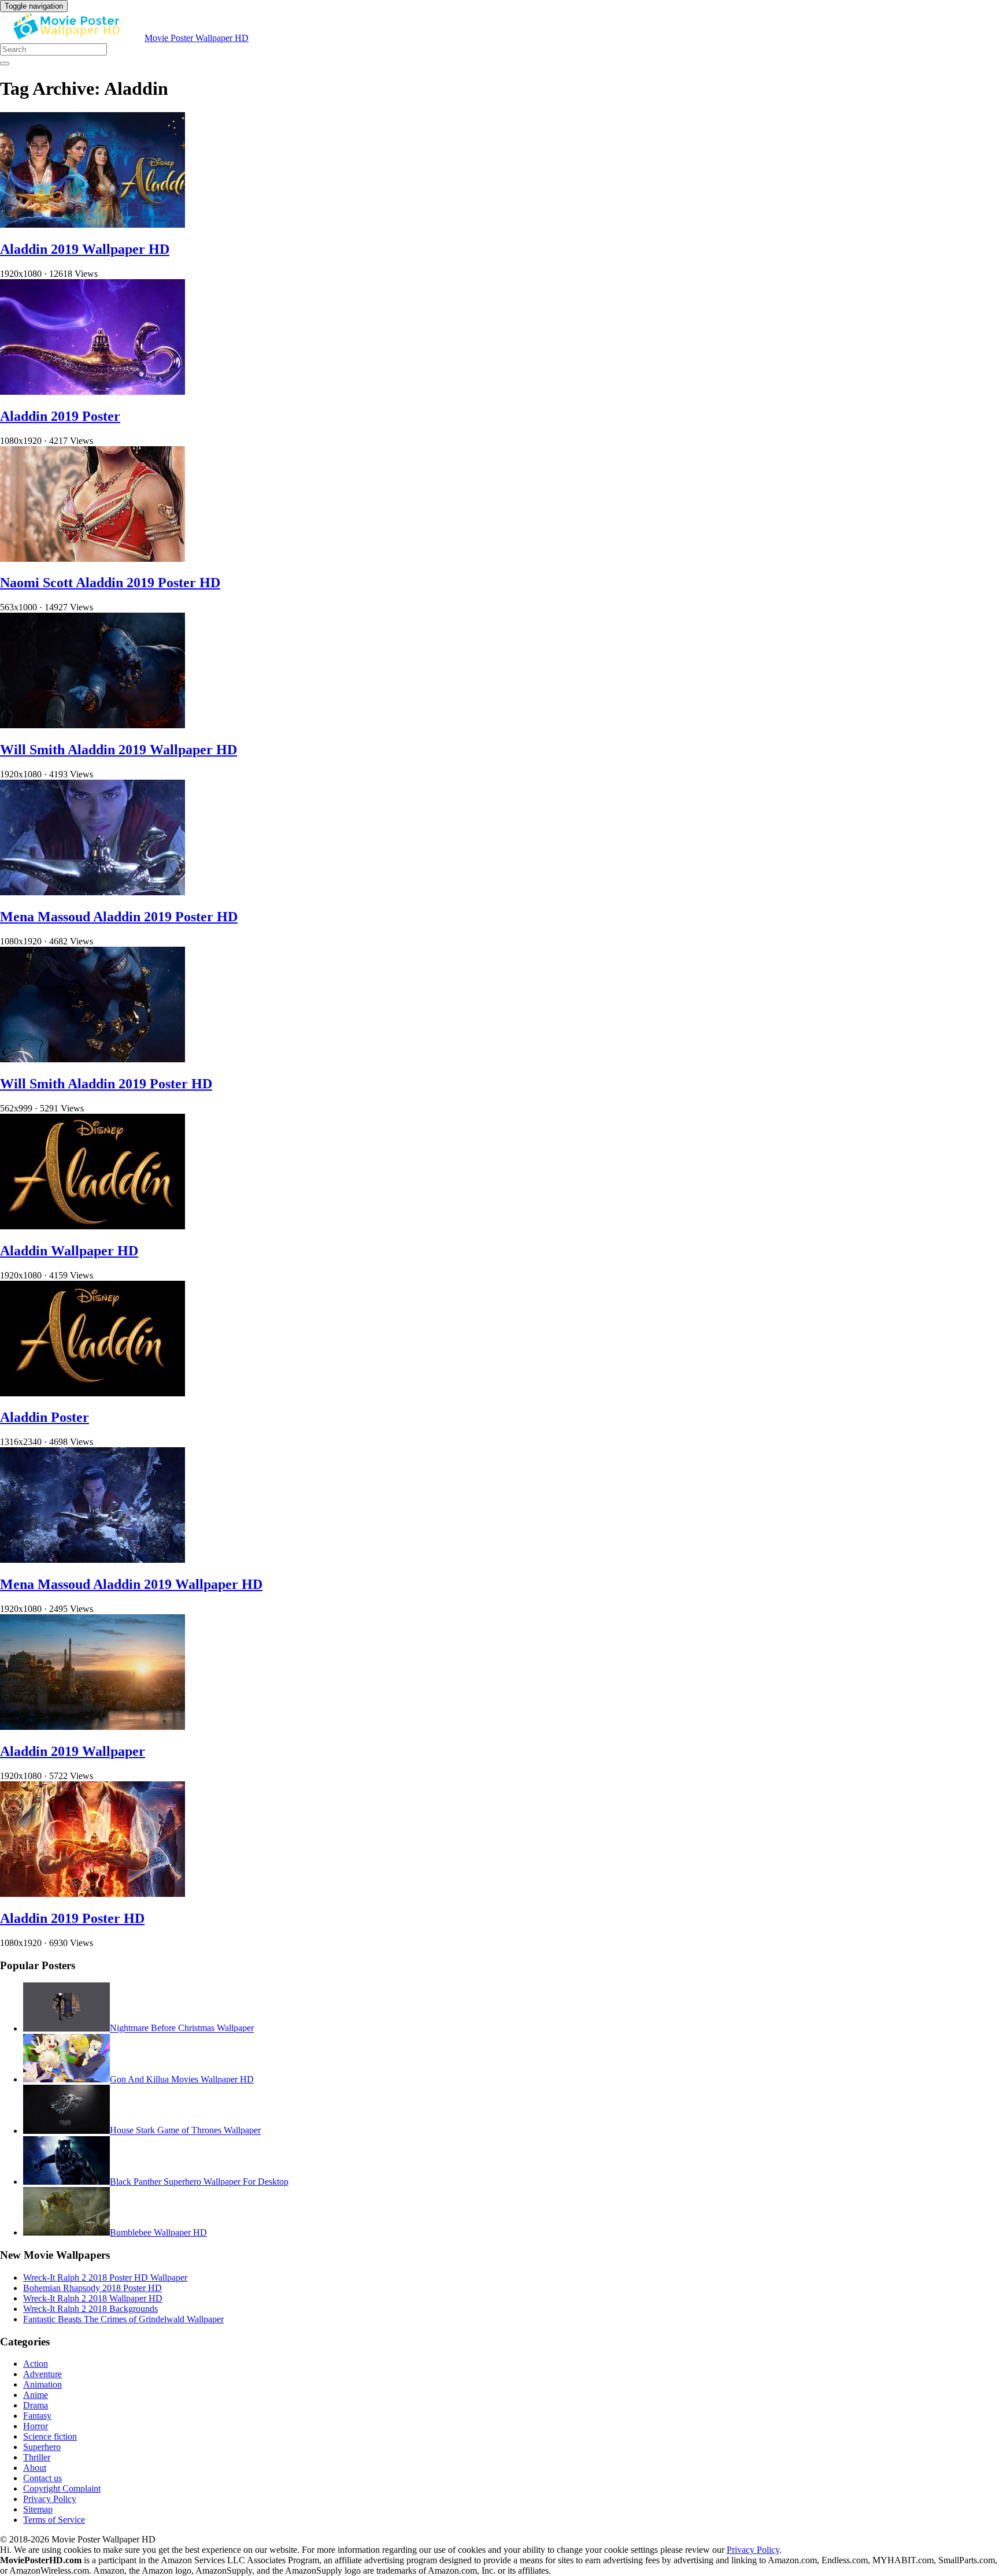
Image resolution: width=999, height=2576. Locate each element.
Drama (36, 2405)
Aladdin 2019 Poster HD (72, 1918)
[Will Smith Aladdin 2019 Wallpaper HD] (92, 725)
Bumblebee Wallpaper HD (158, 2232)
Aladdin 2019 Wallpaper (73, 1751)
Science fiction (50, 2436)
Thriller (37, 2457)
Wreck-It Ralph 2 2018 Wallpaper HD (93, 2298)
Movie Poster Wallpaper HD (197, 38)
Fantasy (37, 2416)
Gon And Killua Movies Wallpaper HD (182, 2079)
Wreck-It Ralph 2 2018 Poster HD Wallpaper (105, 2277)
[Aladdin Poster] (92, 1393)
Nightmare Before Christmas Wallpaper (182, 2028)
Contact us (42, 2478)
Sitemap (38, 2509)
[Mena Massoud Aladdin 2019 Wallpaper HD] (92, 1560)
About (35, 2468)
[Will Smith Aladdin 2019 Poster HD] (92, 1059)
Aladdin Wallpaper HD (69, 1251)
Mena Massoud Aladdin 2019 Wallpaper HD (131, 1584)
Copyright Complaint (62, 2488)
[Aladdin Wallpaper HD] (92, 1226)
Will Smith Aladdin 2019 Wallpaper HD (119, 750)
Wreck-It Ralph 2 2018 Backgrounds (90, 2309)
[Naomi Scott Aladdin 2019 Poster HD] (92, 559)
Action (36, 2364)
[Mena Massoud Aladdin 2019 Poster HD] (92, 892)
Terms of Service (54, 2520)
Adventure (42, 2374)
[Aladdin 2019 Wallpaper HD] (92, 225)
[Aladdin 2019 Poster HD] (92, 1894)
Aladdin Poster (45, 1417)
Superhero (42, 2447)
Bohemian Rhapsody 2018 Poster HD (92, 2288)
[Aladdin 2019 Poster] (92, 392)
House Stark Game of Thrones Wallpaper (185, 2131)
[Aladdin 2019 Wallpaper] (92, 1727)
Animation (42, 2384)
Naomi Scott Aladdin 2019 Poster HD (110, 583)
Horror (36, 2426)
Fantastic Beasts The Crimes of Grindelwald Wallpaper (123, 2319)
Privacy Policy (50, 2499)
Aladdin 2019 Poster (60, 416)
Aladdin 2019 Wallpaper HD (85, 249)
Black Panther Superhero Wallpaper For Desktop (199, 2182)
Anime (36, 2395)
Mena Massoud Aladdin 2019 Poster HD (119, 917)
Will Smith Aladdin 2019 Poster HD (106, 1084)
